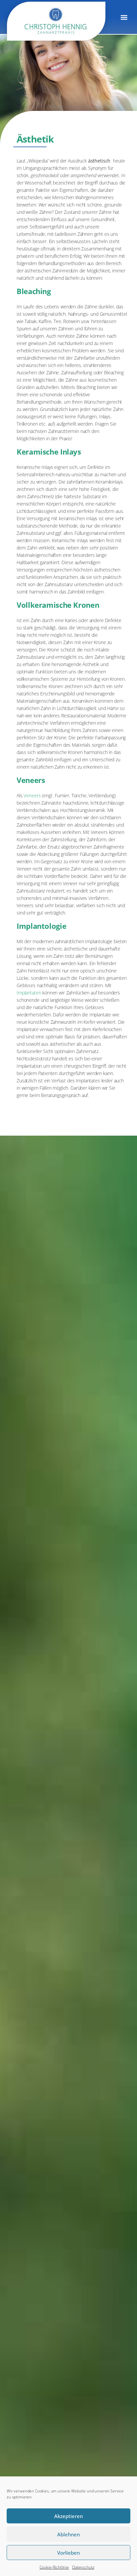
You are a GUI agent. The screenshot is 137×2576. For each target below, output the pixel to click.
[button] (124, 17)
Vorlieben (68, 2553)
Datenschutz (83, 2567)
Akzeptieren (68, 2516)
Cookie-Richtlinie (54, 2567)
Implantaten (29, 993)
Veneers (32, 795)
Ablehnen (68, 2534)
